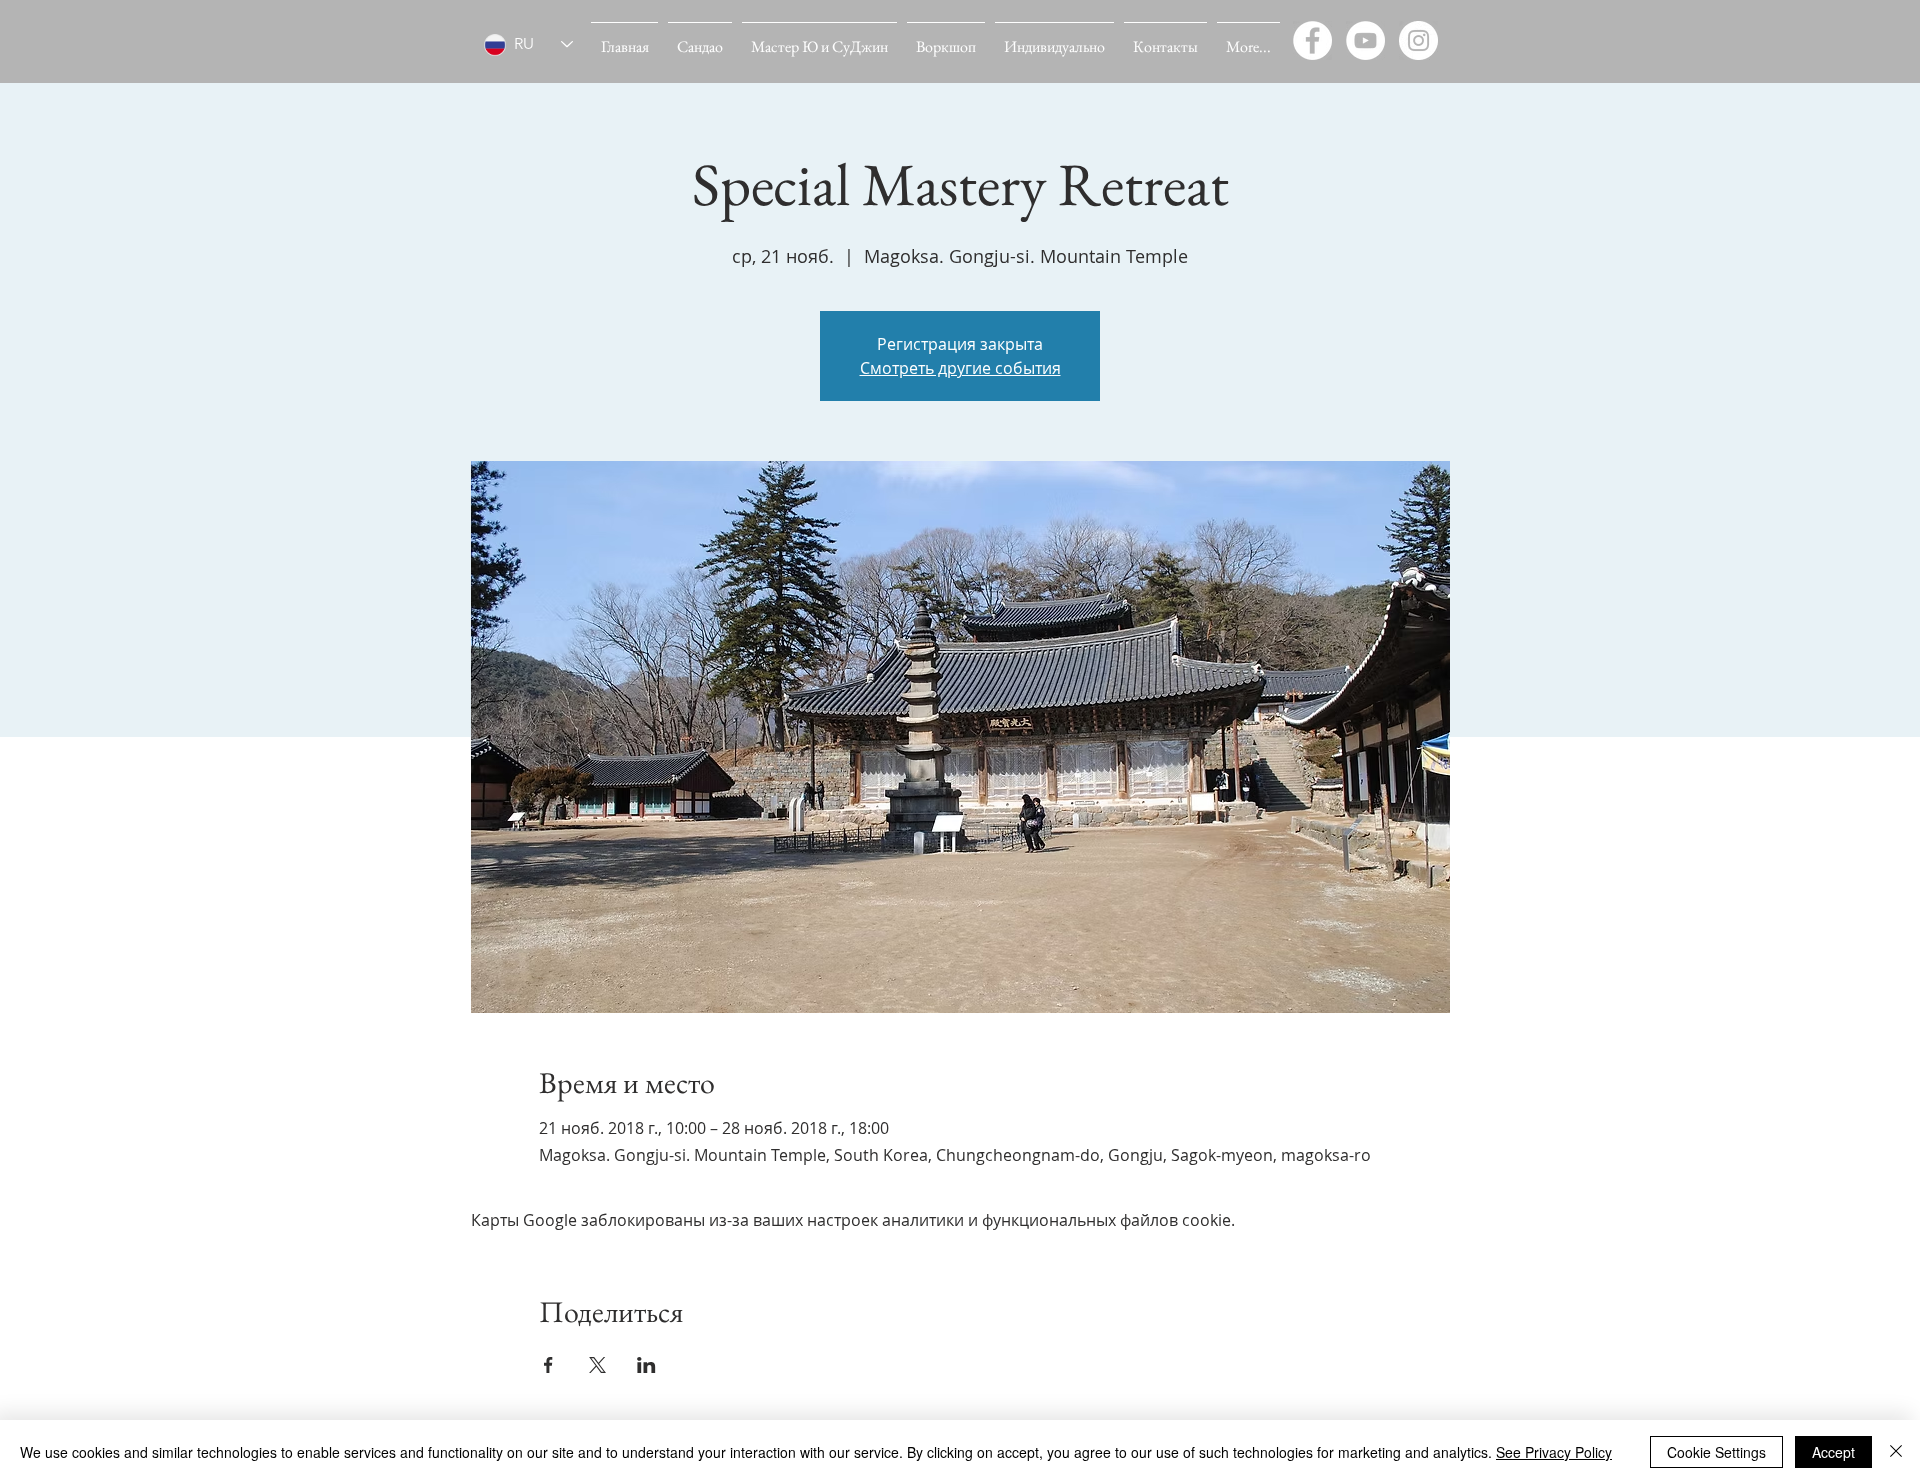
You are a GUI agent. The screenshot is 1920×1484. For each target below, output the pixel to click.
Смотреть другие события (960, 368)
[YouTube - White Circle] (1365, 40)
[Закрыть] (1896, 1452)
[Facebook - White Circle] (1312, 40)
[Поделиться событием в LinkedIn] (646, 1365)
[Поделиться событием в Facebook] (548, 1365)
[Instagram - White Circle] (1418, 40)
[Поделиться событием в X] (597, 1365)
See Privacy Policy (1554, 1452)
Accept (1833, 1452)
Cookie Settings (1716, 1452)
